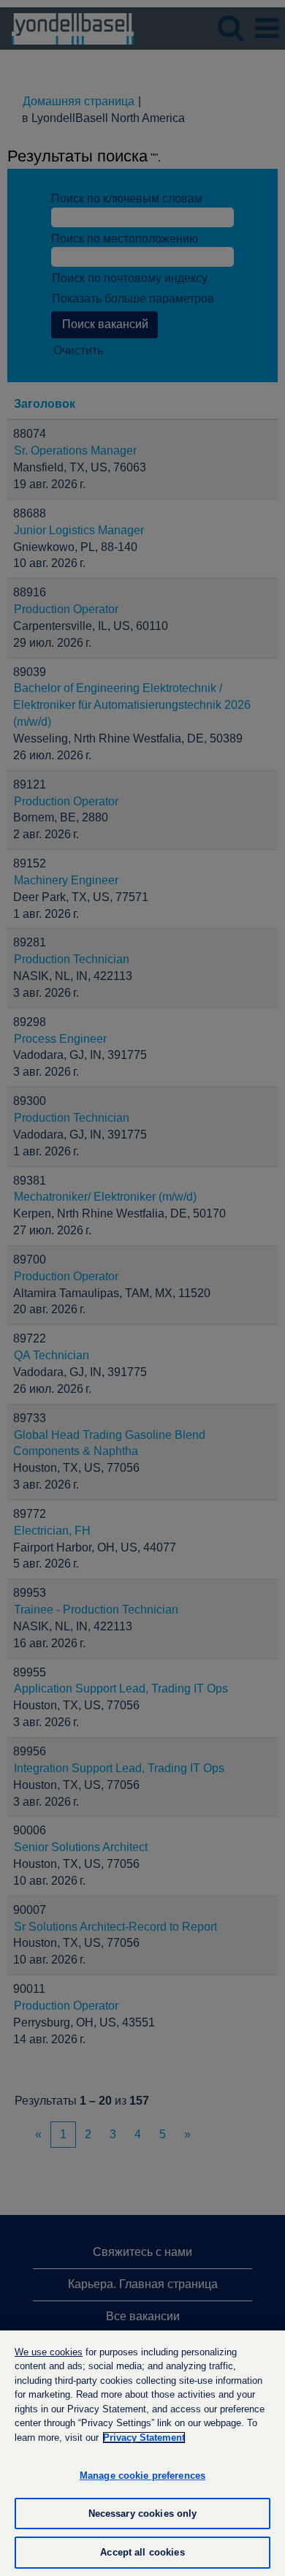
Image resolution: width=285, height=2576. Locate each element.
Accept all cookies (142, 2552)
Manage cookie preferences (142, 2476)
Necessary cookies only (143, 2514)
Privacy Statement (144, 2438)
